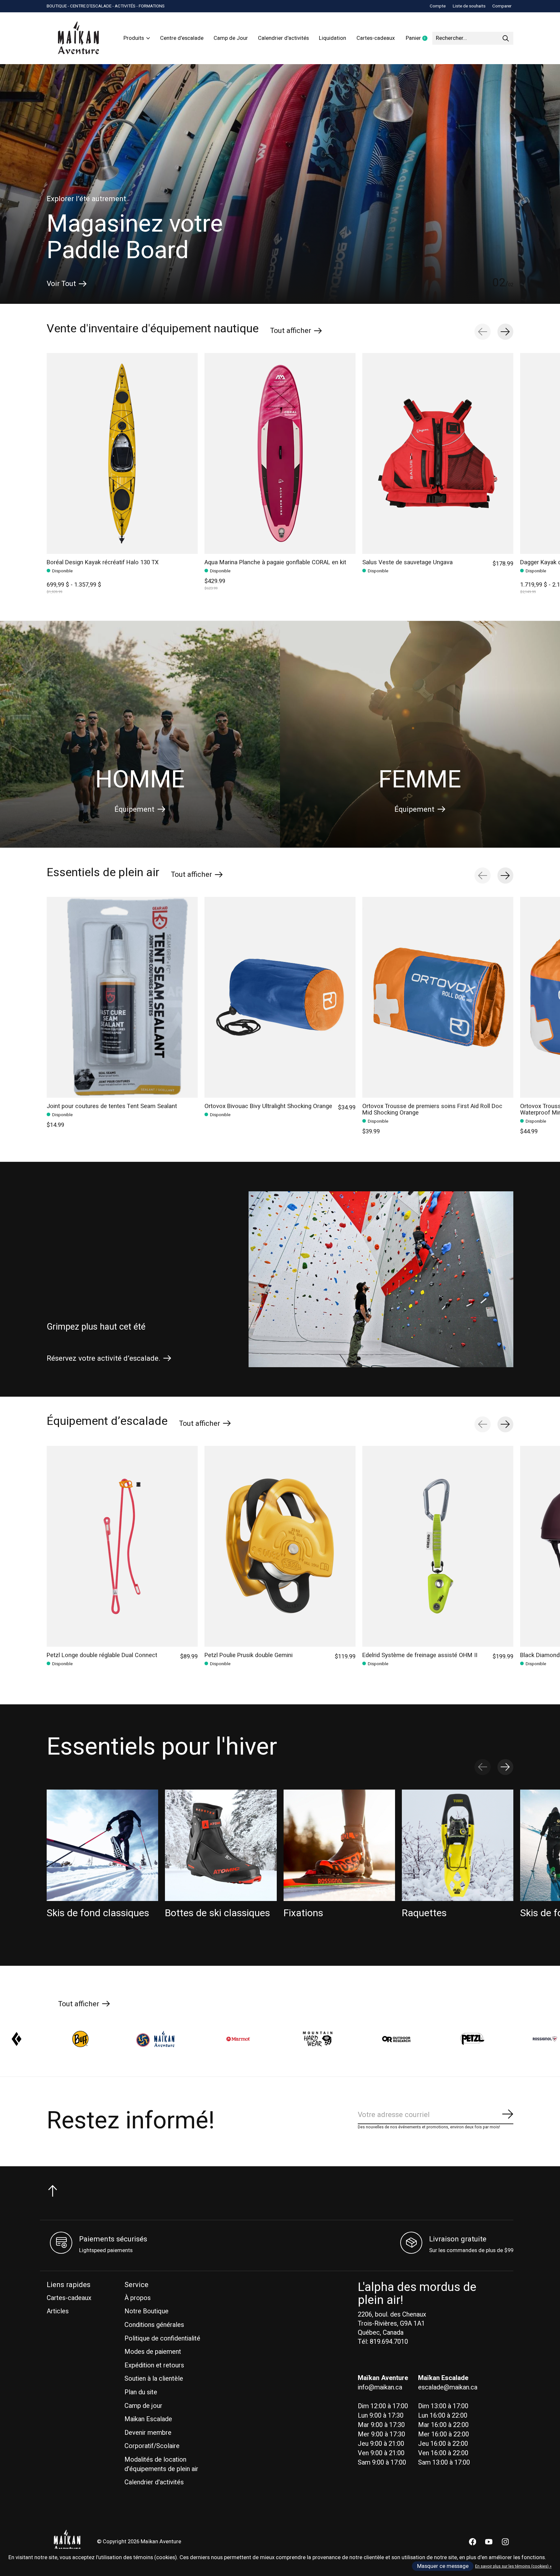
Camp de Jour (231, 38)
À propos (138, 2298)
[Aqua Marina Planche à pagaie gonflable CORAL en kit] (280, 453)
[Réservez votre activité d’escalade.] (381, 1279)
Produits (134, 38)
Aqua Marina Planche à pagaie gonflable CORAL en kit (275, 562)
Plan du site (141, 2392)
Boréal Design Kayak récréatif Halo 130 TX (103, 562)
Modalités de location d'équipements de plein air (161, 2464)
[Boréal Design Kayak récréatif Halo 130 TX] (122, 453)
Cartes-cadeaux (376, 38)
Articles (58, 2311)
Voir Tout (61, 284)
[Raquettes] (458, 1845)
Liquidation (332, 38)
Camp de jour (143, 2406)
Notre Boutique (146, 2311)
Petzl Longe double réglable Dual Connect (102, 1655)
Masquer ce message (443, 2566)
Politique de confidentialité (162, 2338)
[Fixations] (339, 1845)
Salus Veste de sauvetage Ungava (408, 562)
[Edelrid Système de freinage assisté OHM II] (438, 1546)
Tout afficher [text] (296, 330)
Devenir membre (148, 2433)
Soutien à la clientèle (154, 2379)
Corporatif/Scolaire (152, 2446)
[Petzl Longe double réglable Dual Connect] (122, 1546)
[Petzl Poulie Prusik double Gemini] (280, 1546)
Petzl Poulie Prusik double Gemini (249, 1655)
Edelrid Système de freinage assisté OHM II (420, 1655)
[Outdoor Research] (162, 2039)
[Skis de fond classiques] (102, 1845)
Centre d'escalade (182, 38)
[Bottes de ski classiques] (221, 1845)
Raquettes (424, 1913)
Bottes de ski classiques (217, 1913)
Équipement (134, 809)
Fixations (303, 1913)
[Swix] (394, 2039)
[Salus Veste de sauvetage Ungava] (438, 453)
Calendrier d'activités (283, 38)
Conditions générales (154, 2325)
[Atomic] (493, 2039)
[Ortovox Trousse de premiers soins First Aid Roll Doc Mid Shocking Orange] (438, 997)
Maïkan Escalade (148, 2419)
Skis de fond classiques (98, 1913)
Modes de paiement (153, 2352)
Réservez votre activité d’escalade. (104, 1358)
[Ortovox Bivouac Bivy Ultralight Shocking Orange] (280, 997)
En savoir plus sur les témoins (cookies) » (513, 2566)
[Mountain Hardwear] (84, 2039)
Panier (419, 39)
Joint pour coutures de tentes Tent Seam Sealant (112, 1106)
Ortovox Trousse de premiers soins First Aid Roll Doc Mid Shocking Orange (432, 1110)
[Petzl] (238, 2039)
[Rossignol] (311, 2039)
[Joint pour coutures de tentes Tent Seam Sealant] (122, 997)
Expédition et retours (154, 2365)
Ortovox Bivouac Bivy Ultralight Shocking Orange (268, 1106)
